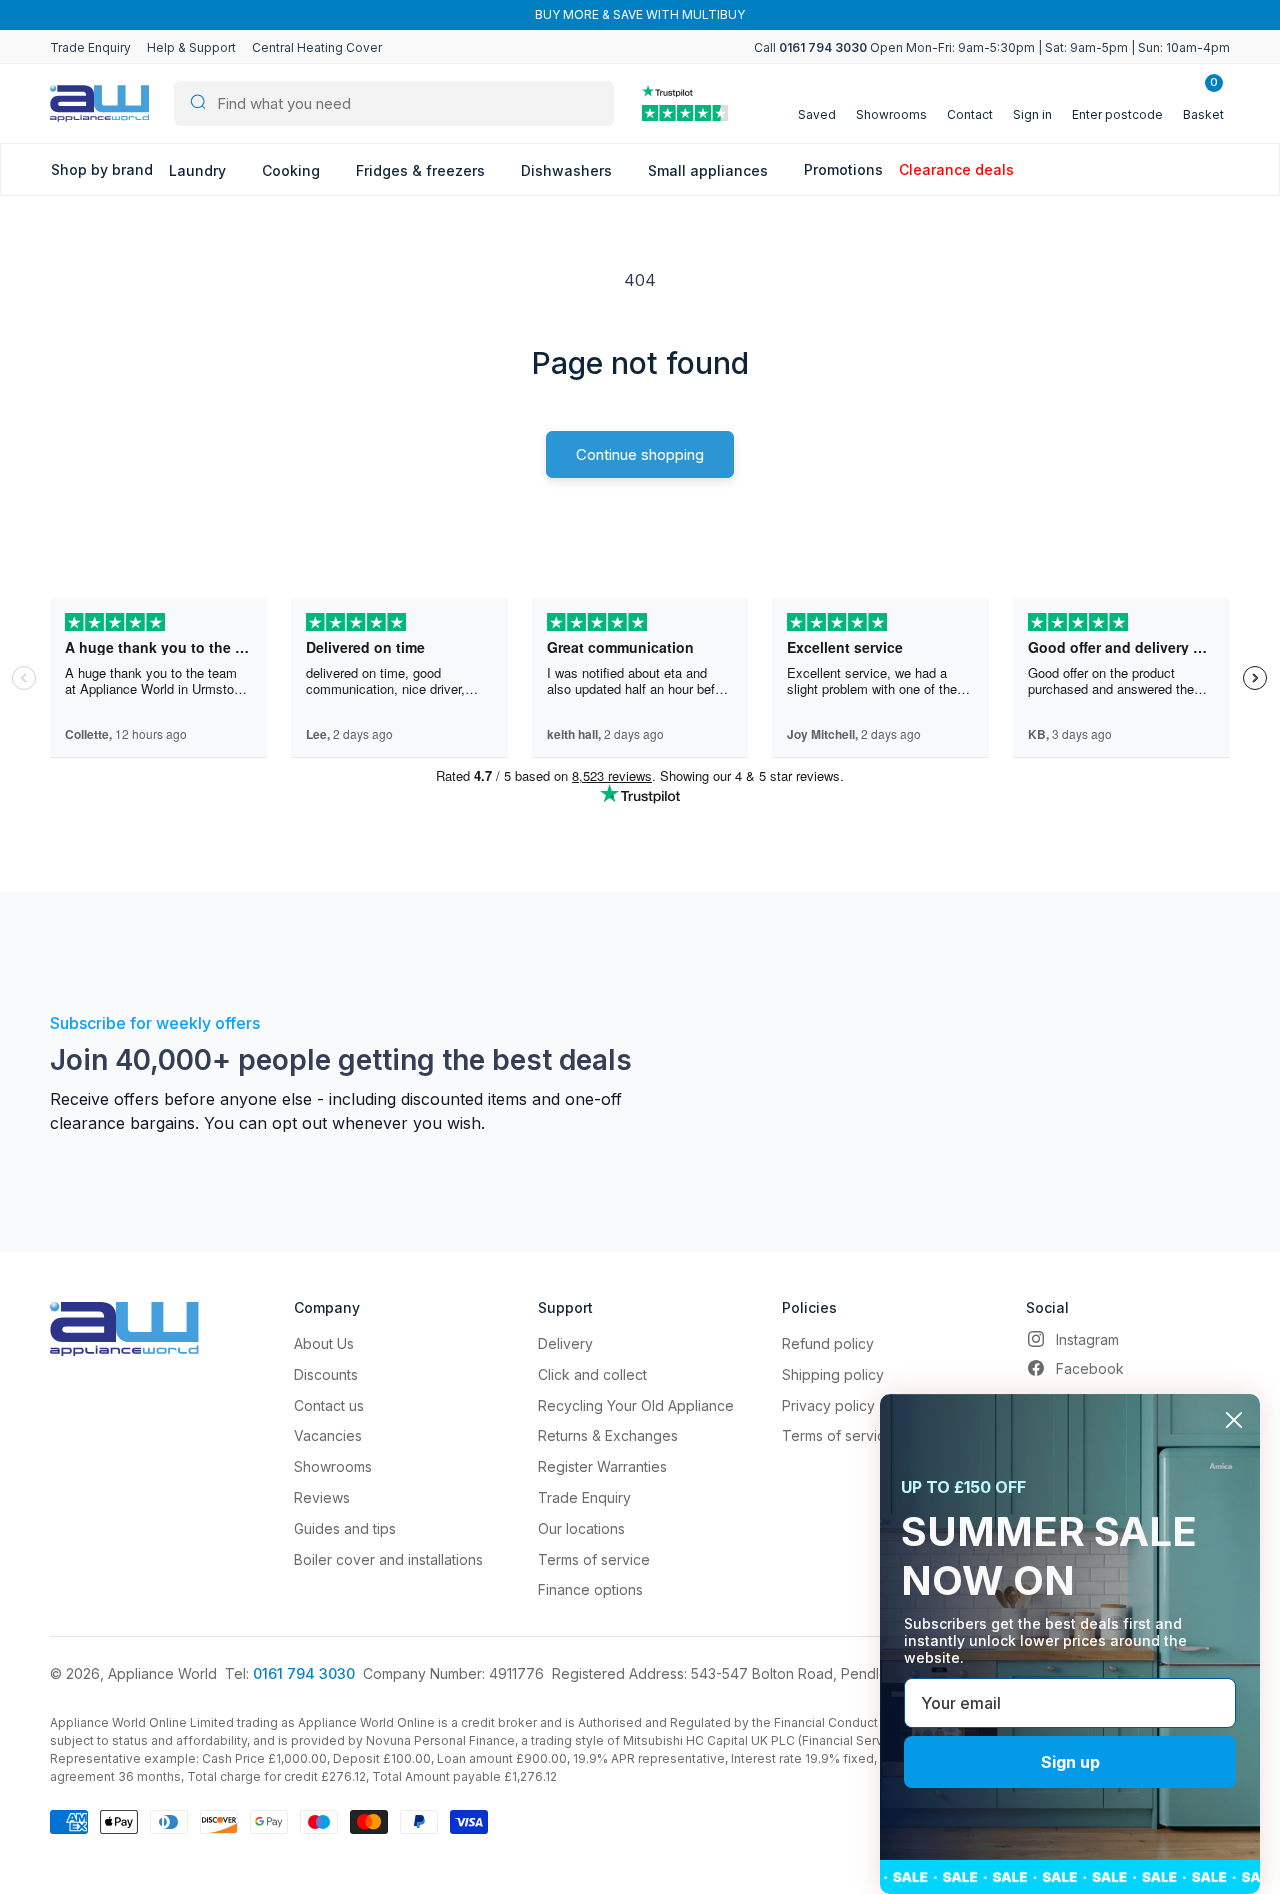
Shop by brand (102, 169)
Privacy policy (828, 1405)
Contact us (329, 1405)
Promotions (843, 169)
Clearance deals (956, 169)
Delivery (565, 1343)
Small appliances (710, 170)
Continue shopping (640, 454)
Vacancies (328, 1435)
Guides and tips (345, 1528)
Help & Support (191, 47)
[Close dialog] (1234, 1420)
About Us (324, 1343)
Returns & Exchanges (608, 1435)
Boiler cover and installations (388, 1559)
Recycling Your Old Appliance (636, 1405)
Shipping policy (833, 1374)
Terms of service (594, 1559)
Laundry (199, 170)
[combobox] (394, 103)
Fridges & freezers (422, 170)
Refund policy (828, 1343)
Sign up (1070, 1762)
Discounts (326, 1374)
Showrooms (333, 1466)
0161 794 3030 (304, 1673)
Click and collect (592, 1374)
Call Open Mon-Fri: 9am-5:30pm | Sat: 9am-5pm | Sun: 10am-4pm (992, 47)
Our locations (581, 1528)
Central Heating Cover (317, 47)
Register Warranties (602, 1466)
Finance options (590, 1589)
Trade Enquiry (90, 47)
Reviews (322, 1497)
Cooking (293, 170)
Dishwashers (568, 170)
